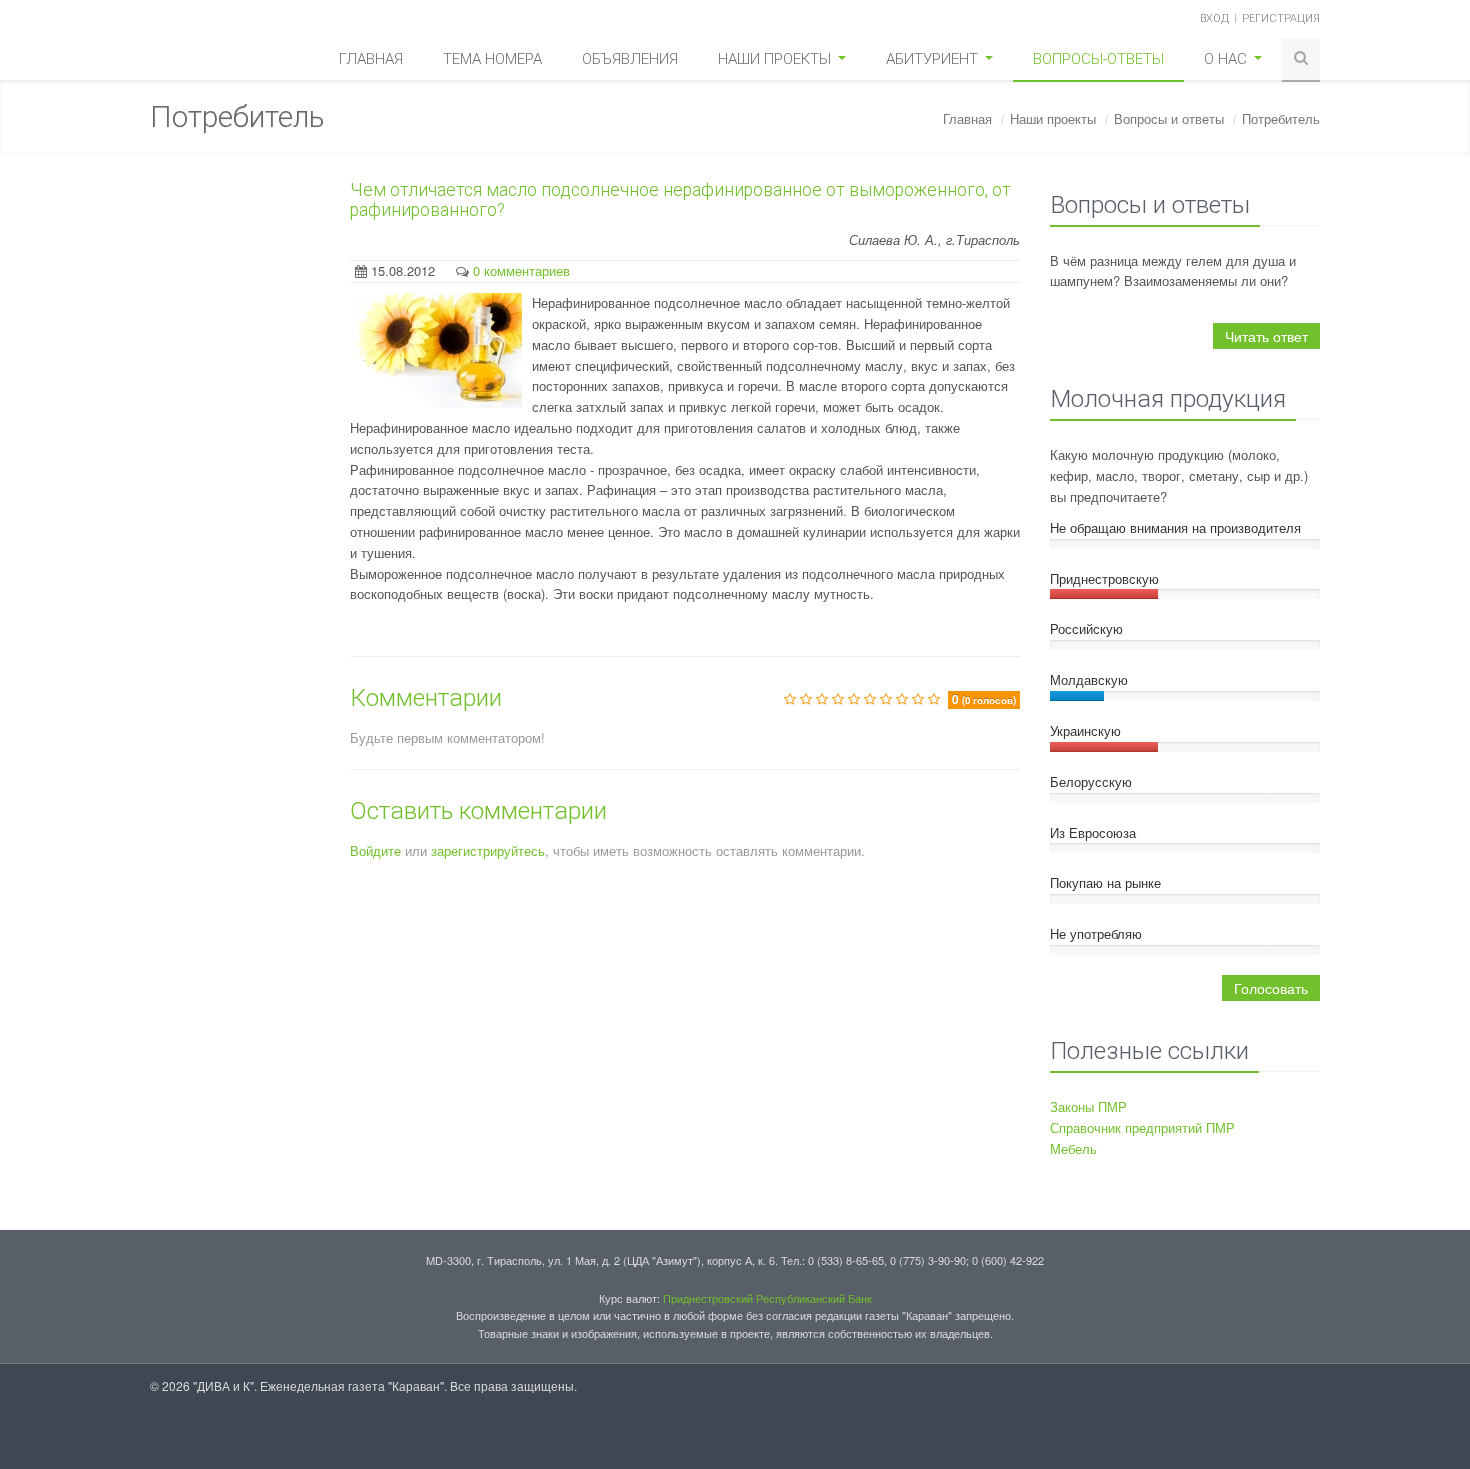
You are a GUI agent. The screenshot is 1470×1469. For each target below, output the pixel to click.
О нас (1227, 59)
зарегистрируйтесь (488, 850)
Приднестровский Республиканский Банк (767, 1298)
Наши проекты (776, 59)
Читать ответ (1266, 336)
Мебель (1073, 1148)
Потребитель (1281, 118)
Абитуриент (934, 59)
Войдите (375, 850)
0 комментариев (521, 270)
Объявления (630, 59)
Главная (371, 59)
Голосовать (1271, 988)
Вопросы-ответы (1098, 59)
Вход (1214, 18)
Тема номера (492, 59)
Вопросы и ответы (1169, 118)
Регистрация (1281, 18)
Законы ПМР (1088, 1106)
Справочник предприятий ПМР (1142, 1127)
